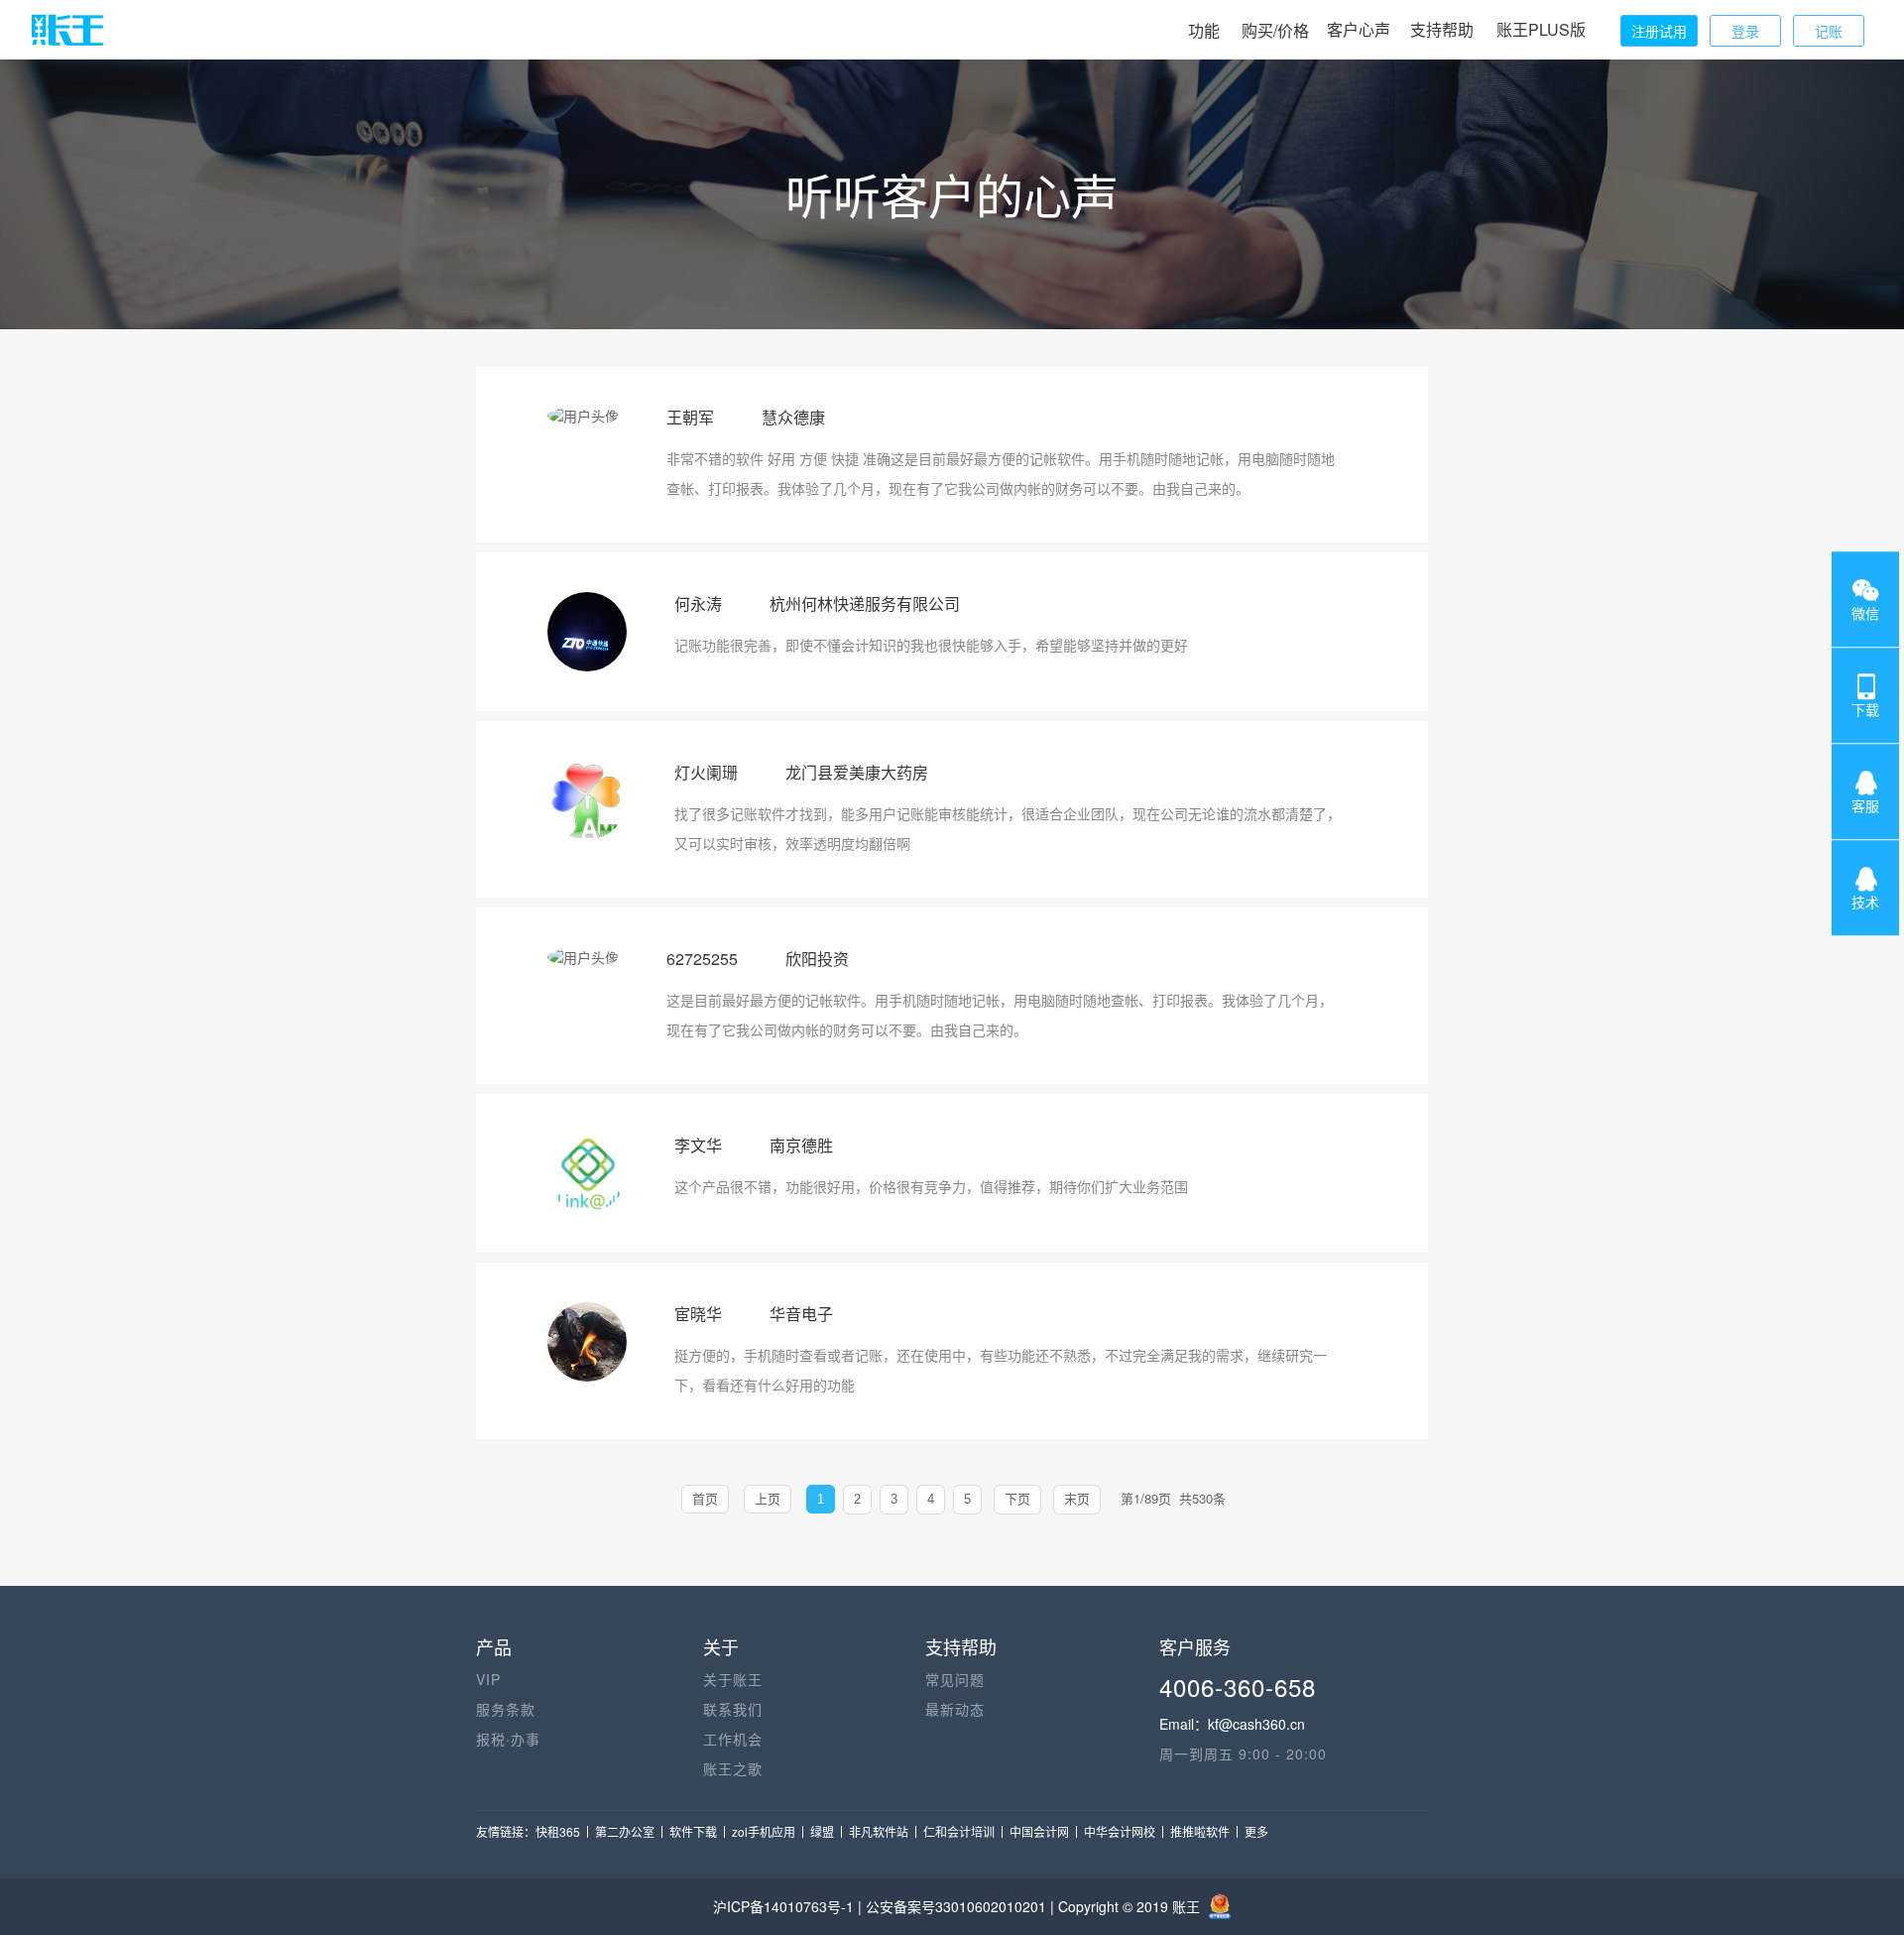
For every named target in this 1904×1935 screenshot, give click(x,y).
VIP (488, 1679)
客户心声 (1359, 29)
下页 (1017, 1499)
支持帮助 (1442, 29)
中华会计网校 (1120, 1831)
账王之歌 (733, 1768)
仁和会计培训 (959, 1831)
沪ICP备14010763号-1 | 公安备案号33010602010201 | (886, 1906)
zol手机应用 (764, 1831)
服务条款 (506, 1709)
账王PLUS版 (1541, 29)
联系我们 (733, 1709)
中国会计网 (1039, 1831)
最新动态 (955, 1709)
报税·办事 (508, 1739)
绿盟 (822, 1831)
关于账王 (733, 1679)
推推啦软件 (1200, 1831)
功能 (1204, 30)
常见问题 (955, 1679)
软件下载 (693, 1831)
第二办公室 (625, 1831)
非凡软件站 (879, 1831)
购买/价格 (1275, 30)
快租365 (558, 1831)
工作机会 (733, 1739)
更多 (1256, 1831)
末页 (1077, 1499)
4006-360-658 (1238, 1687)
